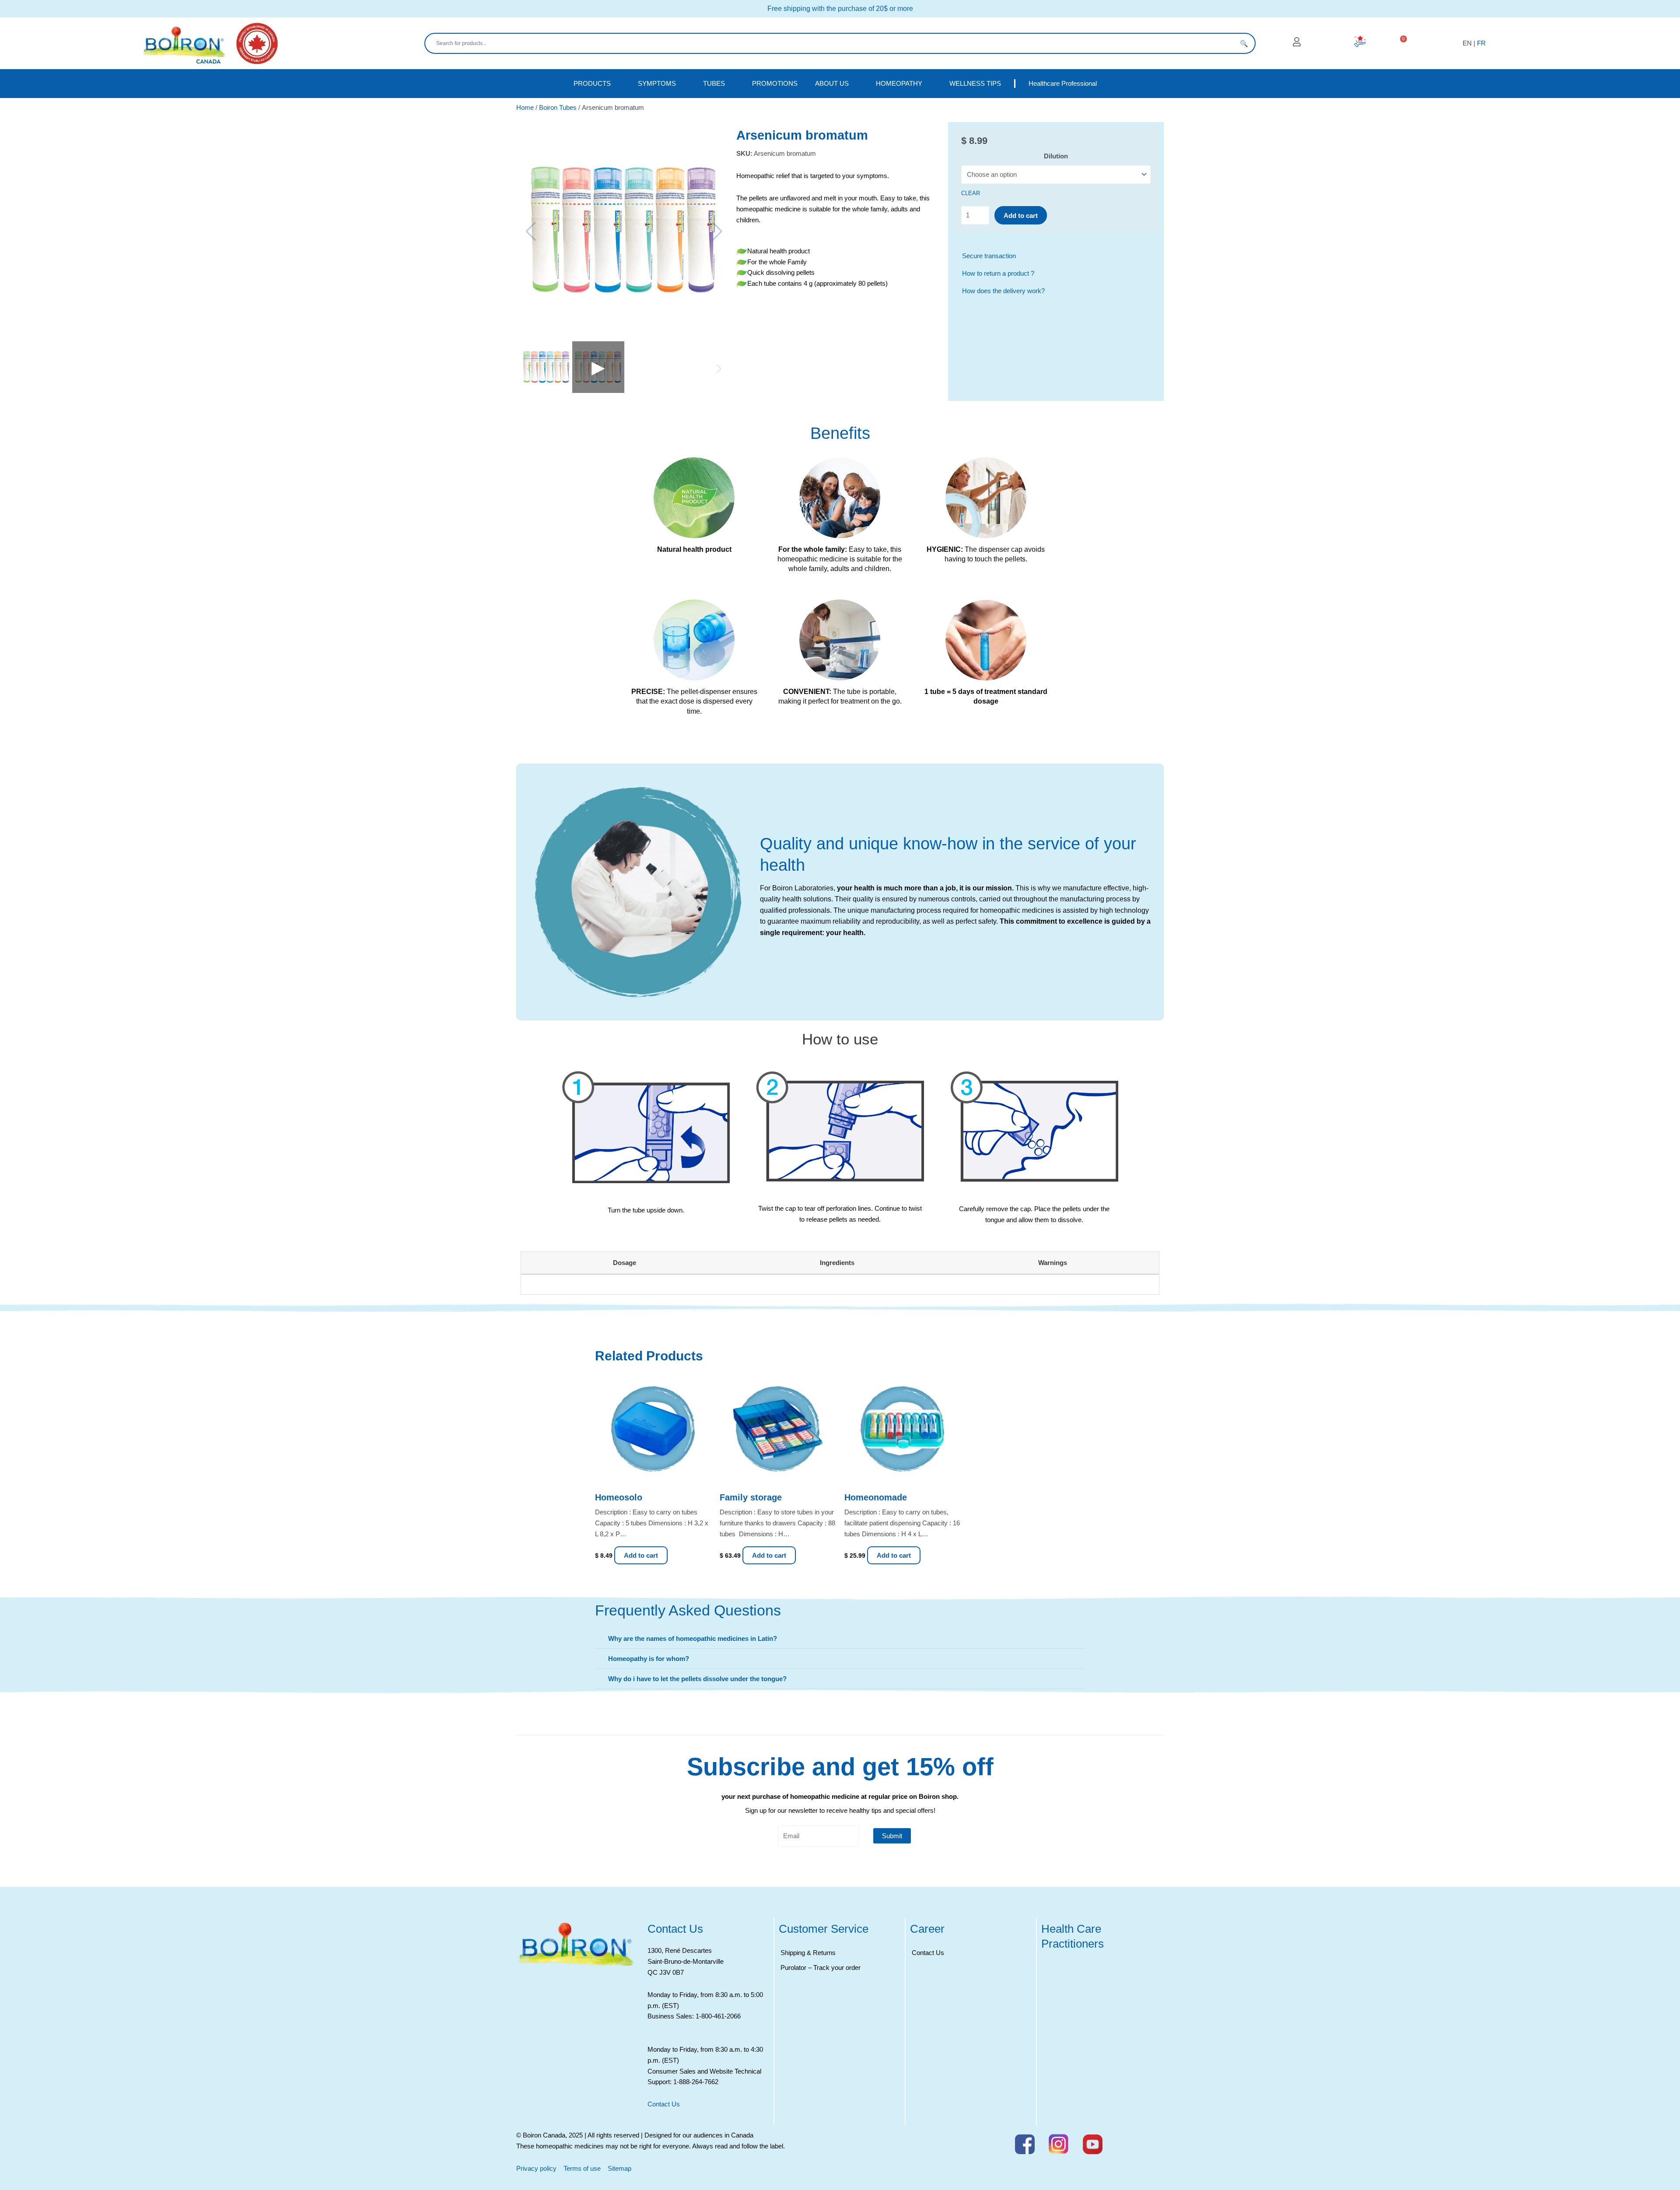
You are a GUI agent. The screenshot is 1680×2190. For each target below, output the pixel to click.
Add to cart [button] (641, 1555)
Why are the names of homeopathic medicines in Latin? (693, 1638)
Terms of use (582, 2168)
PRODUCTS (592, 83)
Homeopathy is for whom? (649, 1659)
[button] (840, 1639)
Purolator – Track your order (821, 1967)
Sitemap (619, 2168)
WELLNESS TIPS (975, 83)
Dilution (1056, 156)
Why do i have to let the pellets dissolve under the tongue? (697, 1679)
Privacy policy (536, 2168)
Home (525, 107)
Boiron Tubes (558, 107)
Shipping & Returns (808, 1953)
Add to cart (1021, 215)
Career (927, 1929)
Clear (971, 193)
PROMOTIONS (775, 83)
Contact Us (664, 2104)
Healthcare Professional (1063, 83)
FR (1481, 43)
